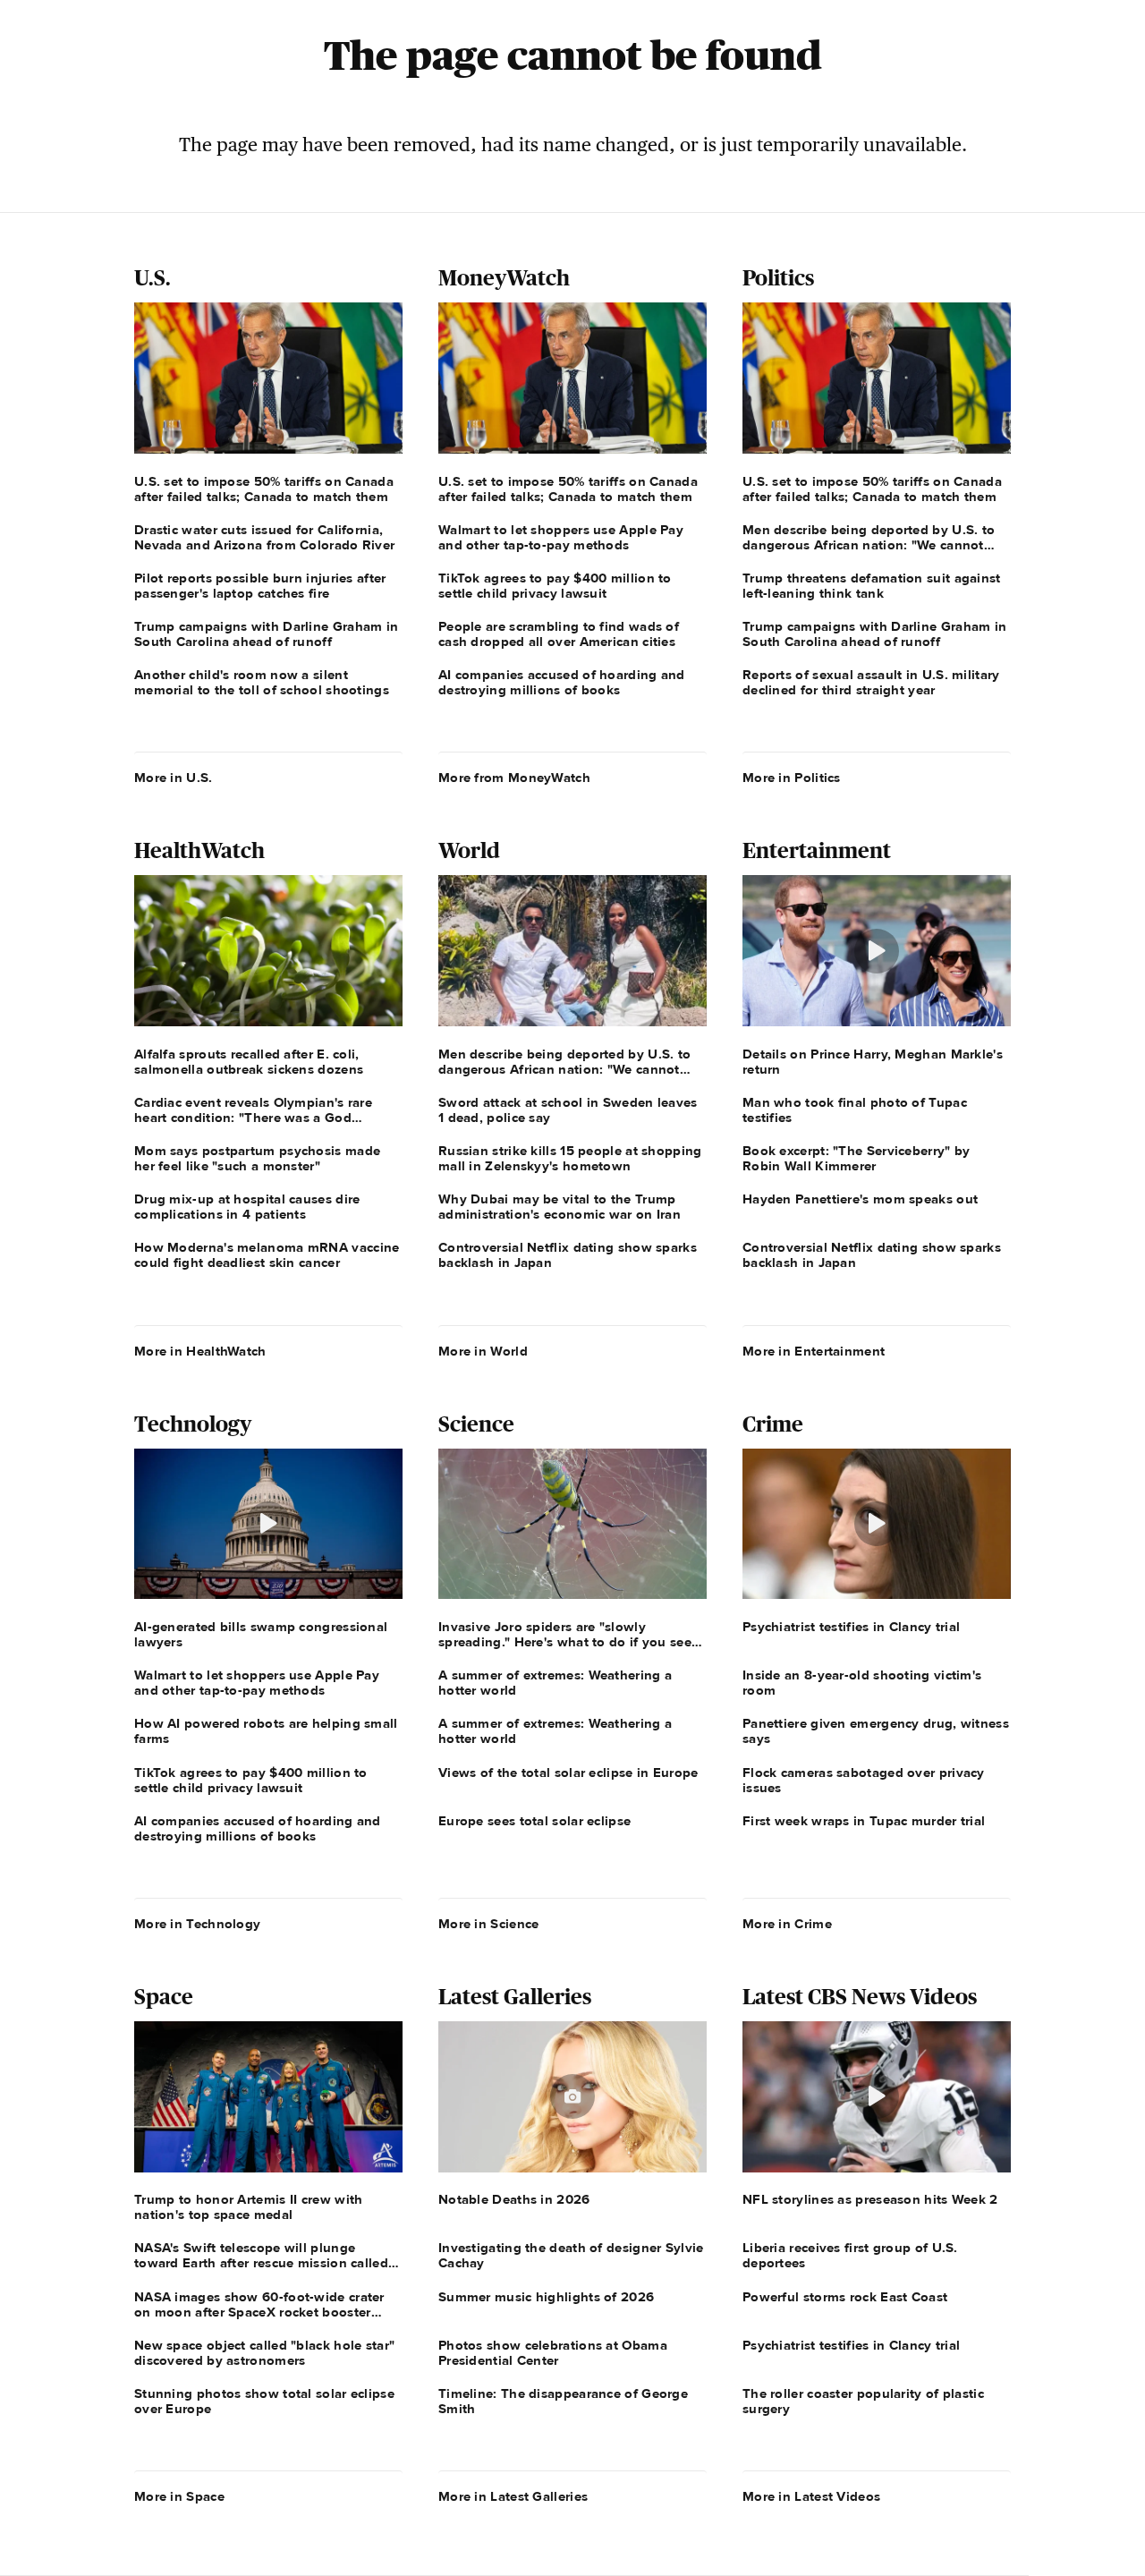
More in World (483, 1351)
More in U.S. (174, 778)
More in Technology (197, 1924)
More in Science (489, 1924)
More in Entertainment (814, 1351)
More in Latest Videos (811, 2496)
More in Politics (792, 778)
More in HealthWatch (200, 1351)
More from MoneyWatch (514, 778)
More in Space (179, 2496)
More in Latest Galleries (513, 2496)
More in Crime (787, 1924)
